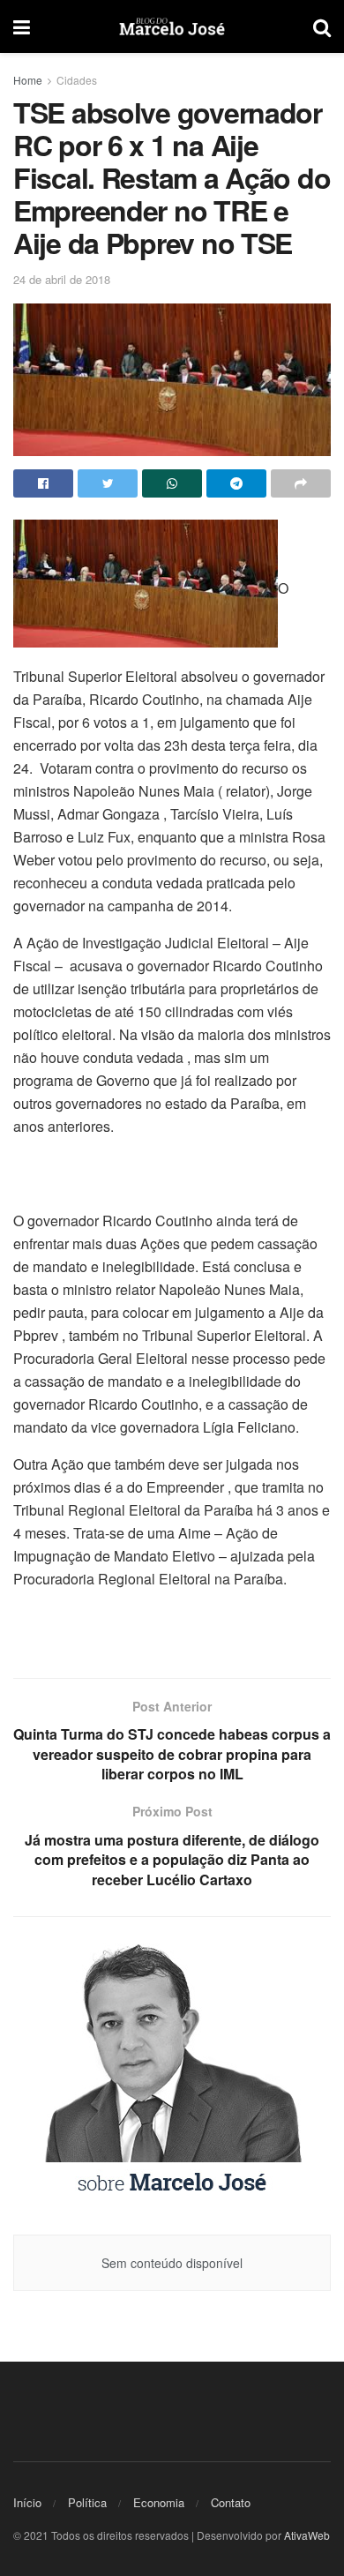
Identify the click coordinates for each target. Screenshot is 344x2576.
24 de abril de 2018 (62, 279)
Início (27, 2502)
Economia (159, 2502)
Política (87, 2502)
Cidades (77, 80)
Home (28, 80)
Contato (231, 2502)
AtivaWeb (307, 2535)
